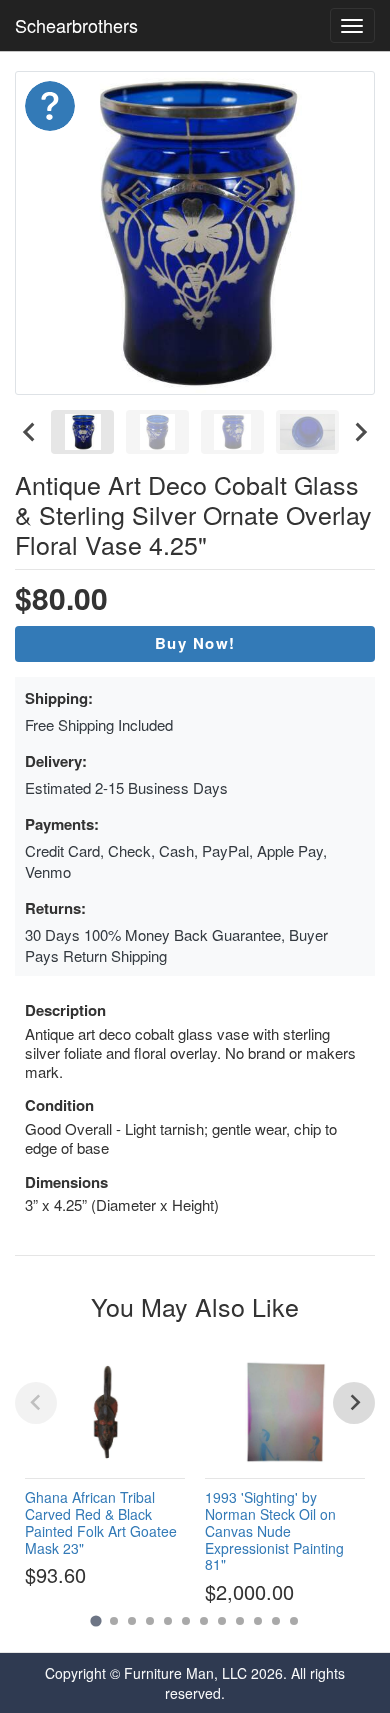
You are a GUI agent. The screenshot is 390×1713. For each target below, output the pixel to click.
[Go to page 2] (114, 1621)
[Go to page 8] (222, 1621)
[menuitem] (82, 432)
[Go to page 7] (204, 1621)
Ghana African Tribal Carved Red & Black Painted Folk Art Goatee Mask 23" (101, 1522)
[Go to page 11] (276, 1621)
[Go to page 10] (258, 1621)
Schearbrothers (76, 25)
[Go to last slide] (30, 432)
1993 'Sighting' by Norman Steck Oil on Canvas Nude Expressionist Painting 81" (274, 1530)
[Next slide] (360, 432)
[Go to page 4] (150, 1621)
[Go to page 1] (95, 1620)
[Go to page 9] (240, 1621)
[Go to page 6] (186, 1621)
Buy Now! (195, 643)
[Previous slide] (36, 1403)
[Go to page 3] (132, 1621)
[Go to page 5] (168, 1621)
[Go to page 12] (294, 1621)
